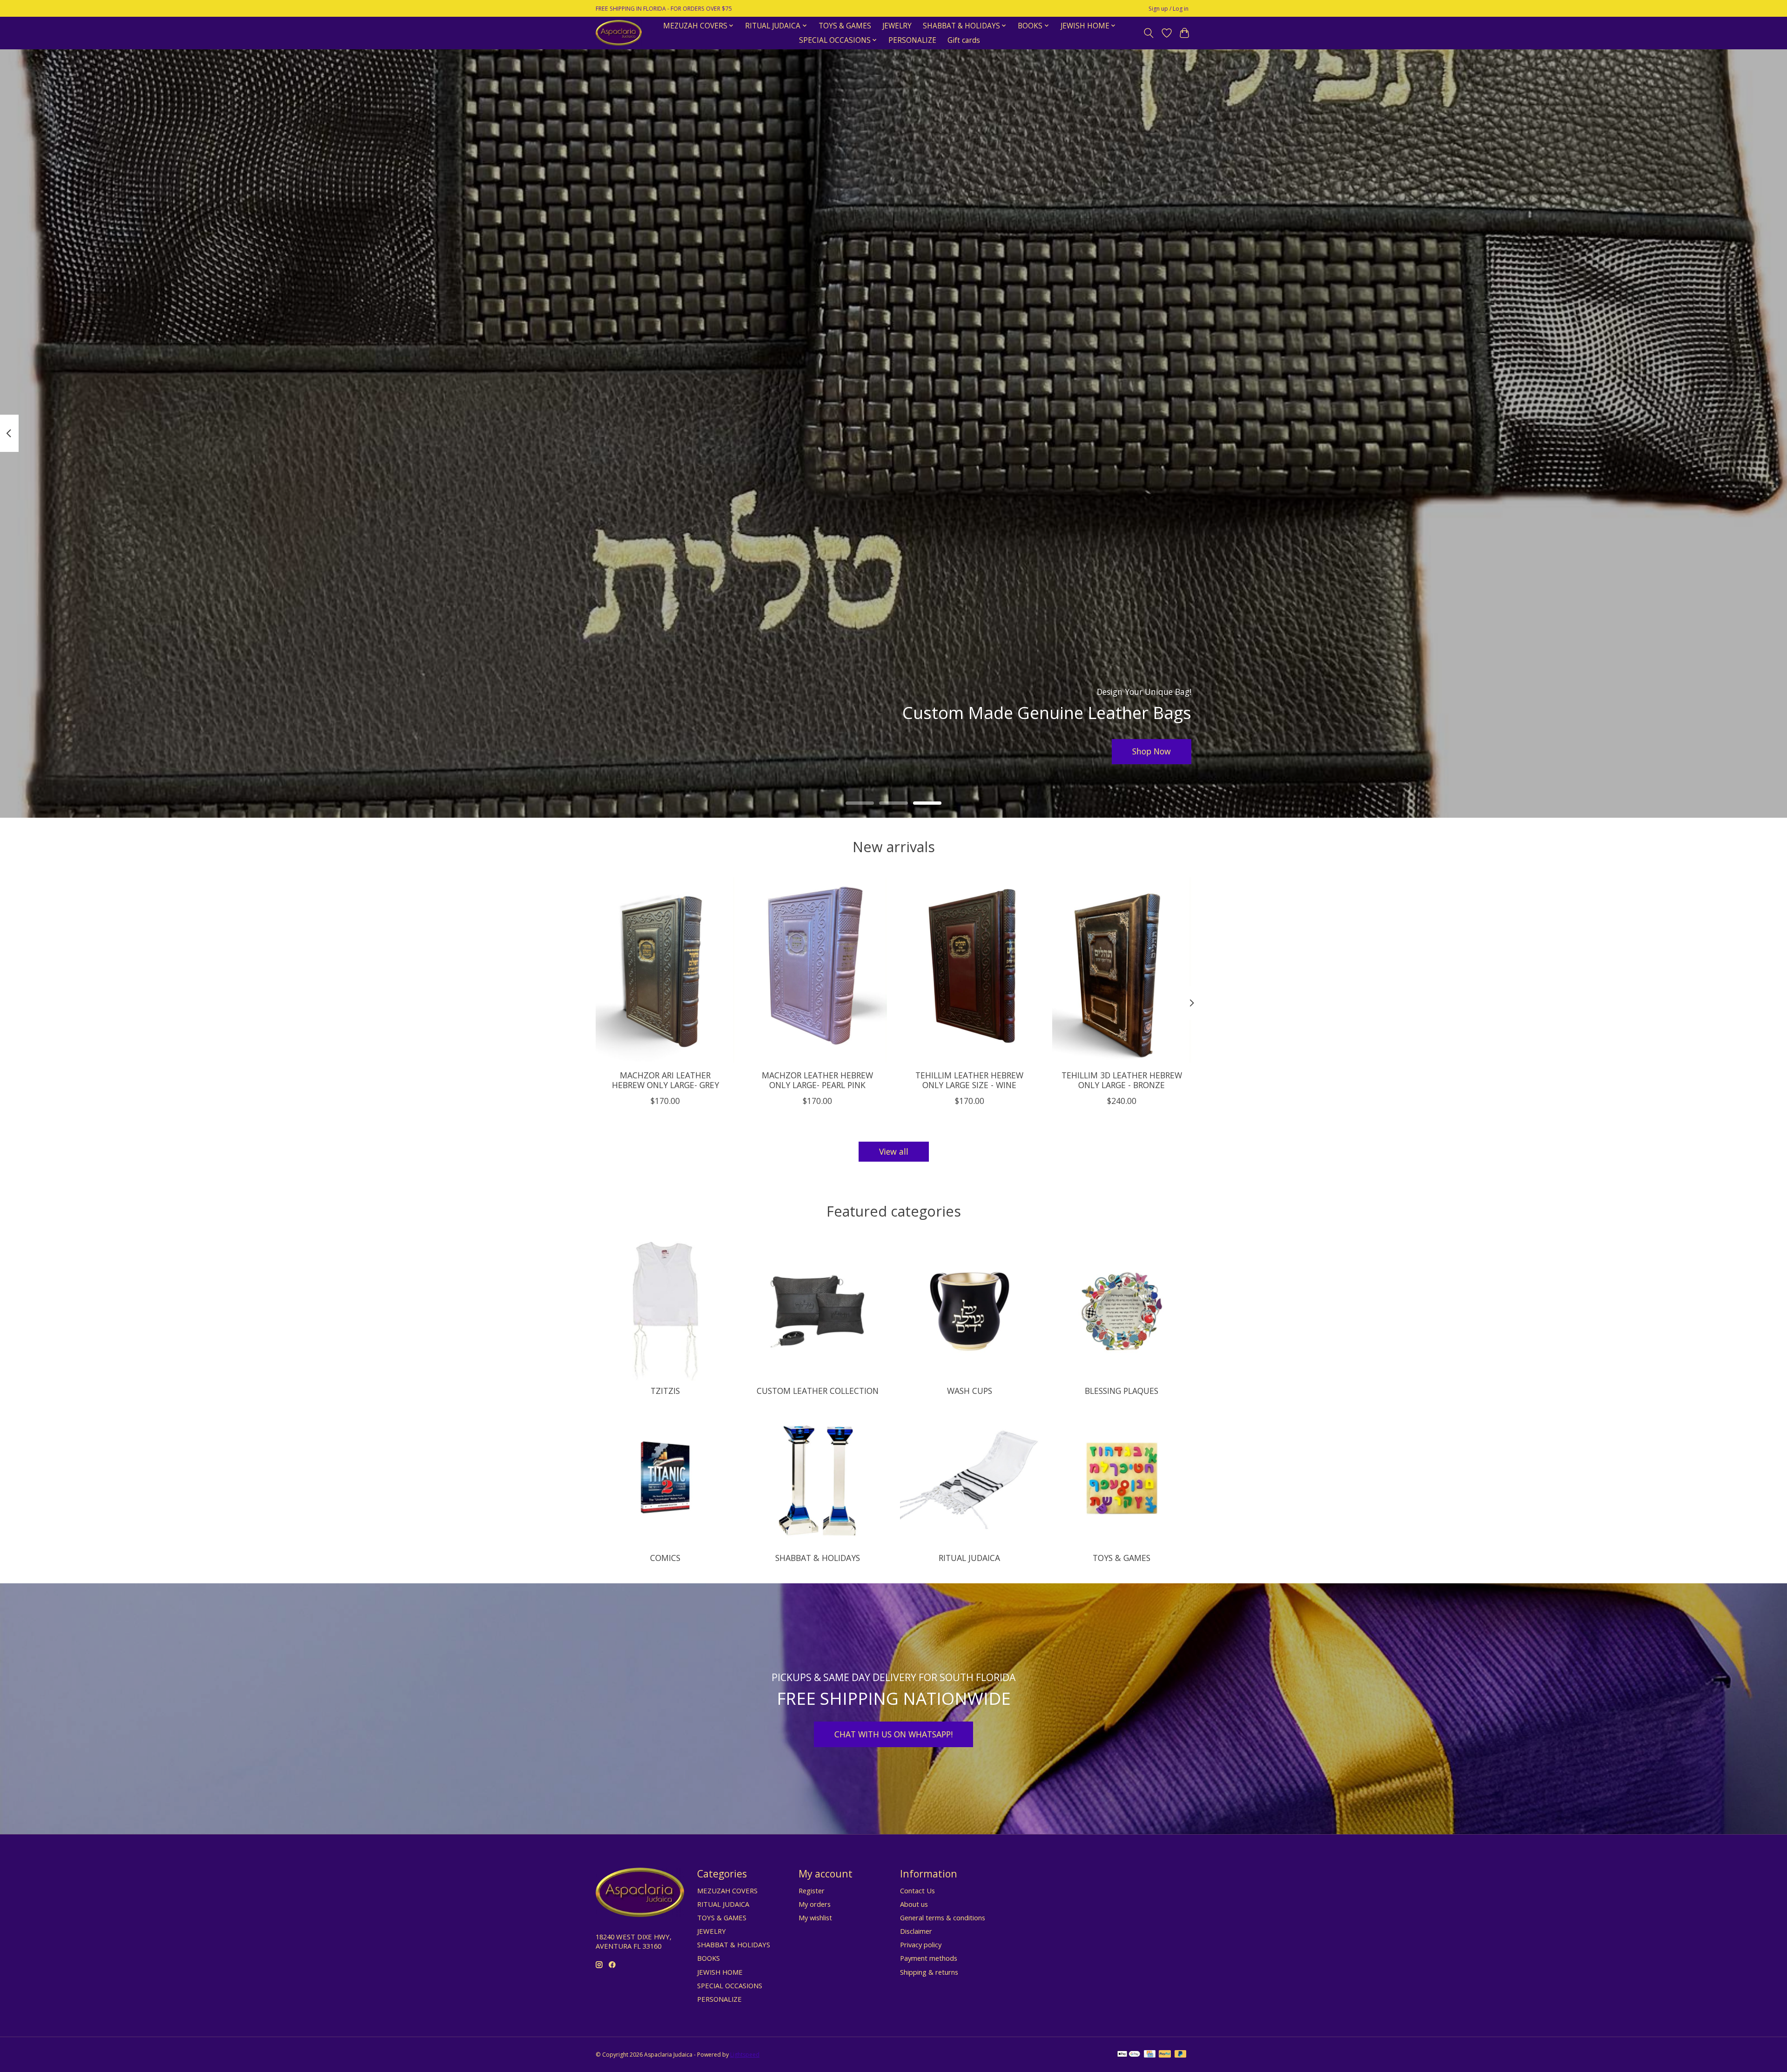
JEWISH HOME (720, 1972)
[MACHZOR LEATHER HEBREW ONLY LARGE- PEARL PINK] (817, 970)
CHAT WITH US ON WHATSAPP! (893, 1734)
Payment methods (929, 1958)
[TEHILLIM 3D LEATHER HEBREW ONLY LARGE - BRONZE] (1122, 970)
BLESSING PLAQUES (1122, 1391)
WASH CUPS (970, 1391)
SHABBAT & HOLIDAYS (818, 1558)
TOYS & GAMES (845, 26)
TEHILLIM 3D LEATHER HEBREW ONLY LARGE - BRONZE (1122, 1080)
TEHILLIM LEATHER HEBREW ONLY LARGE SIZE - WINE (969, 1080)
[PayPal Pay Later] (1181, 2055)
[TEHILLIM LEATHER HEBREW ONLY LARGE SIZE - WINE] (970, 970)
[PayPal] (1165, 2055)
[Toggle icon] (1149, 33)
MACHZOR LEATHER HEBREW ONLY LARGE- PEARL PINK (817, 1080)
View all (894, 1151)
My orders (815, 1904)
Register (812, 1890)
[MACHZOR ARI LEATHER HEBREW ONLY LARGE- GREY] (665, 970)
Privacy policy (921, 1944)
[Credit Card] (1150, 2055)
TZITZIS (665, 1391)
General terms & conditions (943, 1917)
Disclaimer (916, 1931)
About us (914, 1904)
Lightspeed (745, 2055)
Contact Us (917, 1890)
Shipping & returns (929, 1972)
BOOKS (709, 1958)
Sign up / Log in (1169, 9)
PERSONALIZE (912, 40)
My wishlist (815, 1917)
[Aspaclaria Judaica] (619, 33)
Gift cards (964, 40)
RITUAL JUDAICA (969, 1558)
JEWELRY (897, 26)
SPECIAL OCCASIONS (730, 1985)
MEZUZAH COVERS (727, 1890)
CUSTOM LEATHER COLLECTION (818, 1391)
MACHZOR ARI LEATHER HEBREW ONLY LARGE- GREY (665, 1080)
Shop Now (1152, 751)
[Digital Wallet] (1129, 2055)
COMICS (665, 1558)
